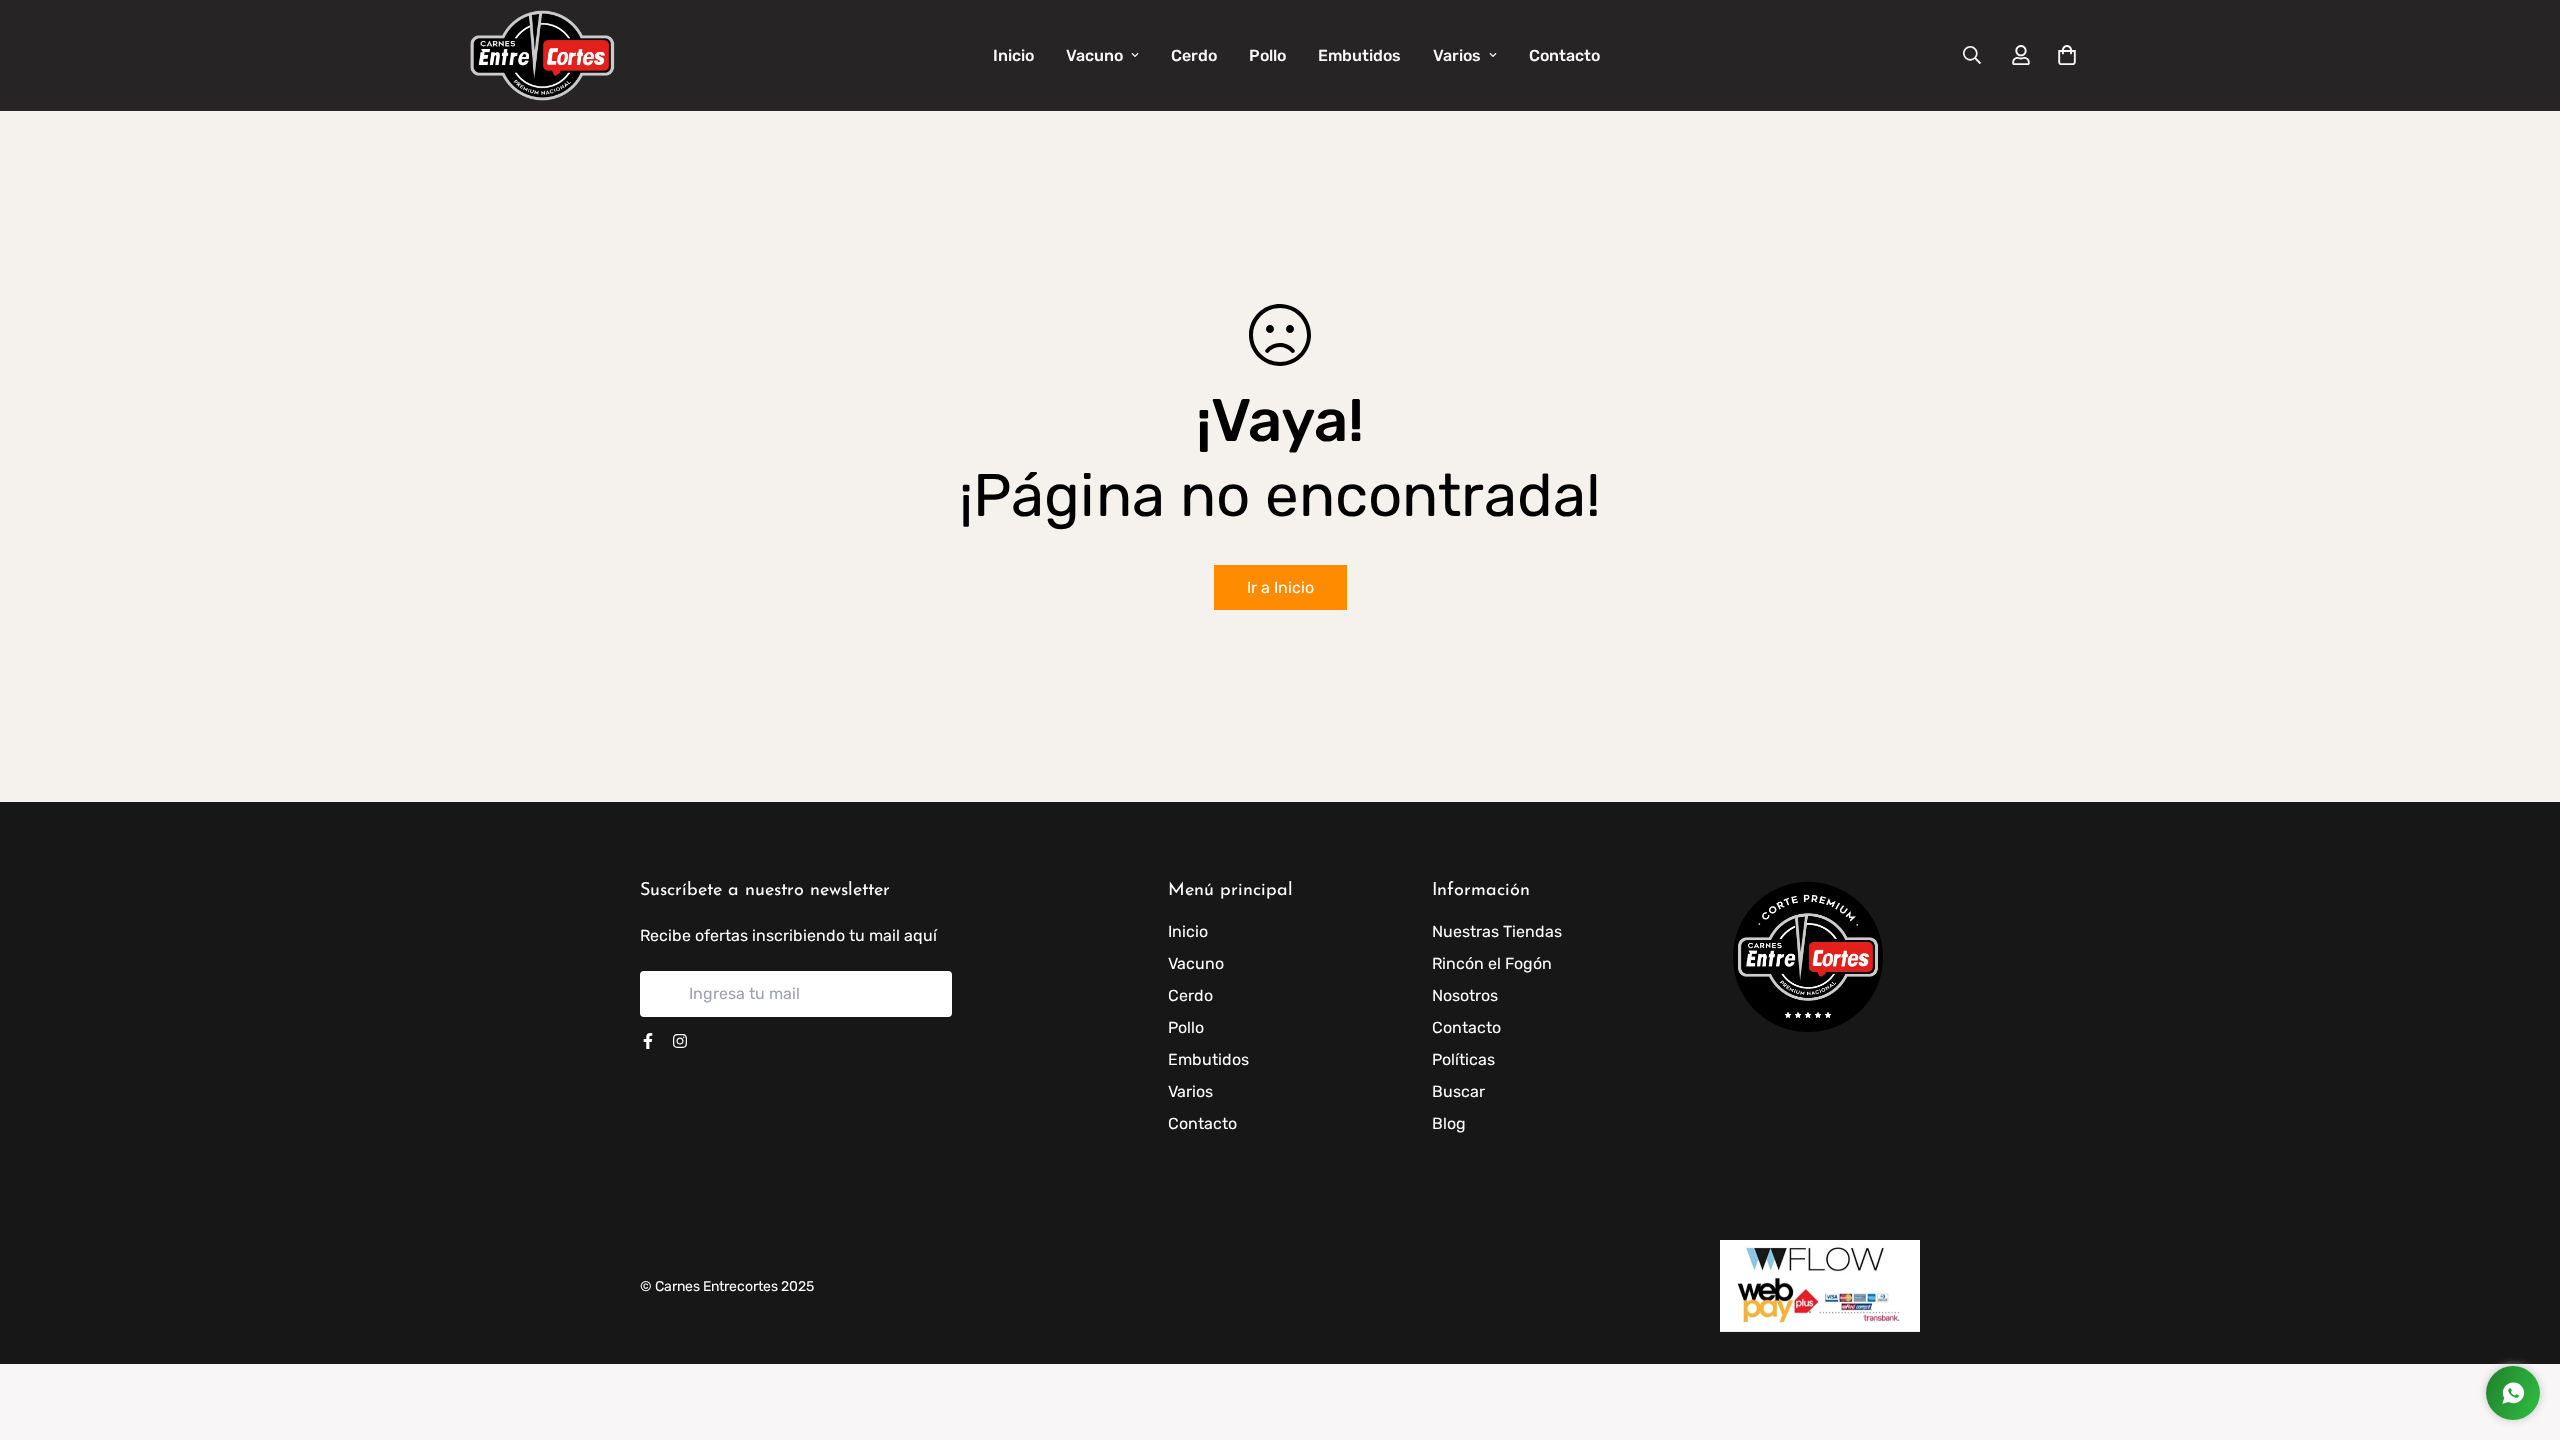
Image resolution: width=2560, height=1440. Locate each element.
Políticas (1463, 1059)
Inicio (1013, 55)
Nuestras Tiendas (1497, 931)
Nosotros (1465, 995)
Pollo (1267, 55)
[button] (2063, 55)
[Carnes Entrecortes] (542, 55)
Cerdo (1194, 55)
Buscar (1458, 1091)
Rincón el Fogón (1492, 963)
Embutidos (1359, 55)
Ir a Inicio (1280, 587)
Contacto (1564, 55)
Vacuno (1094, 55)
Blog (1449, 1123)
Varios (1457, 55)
